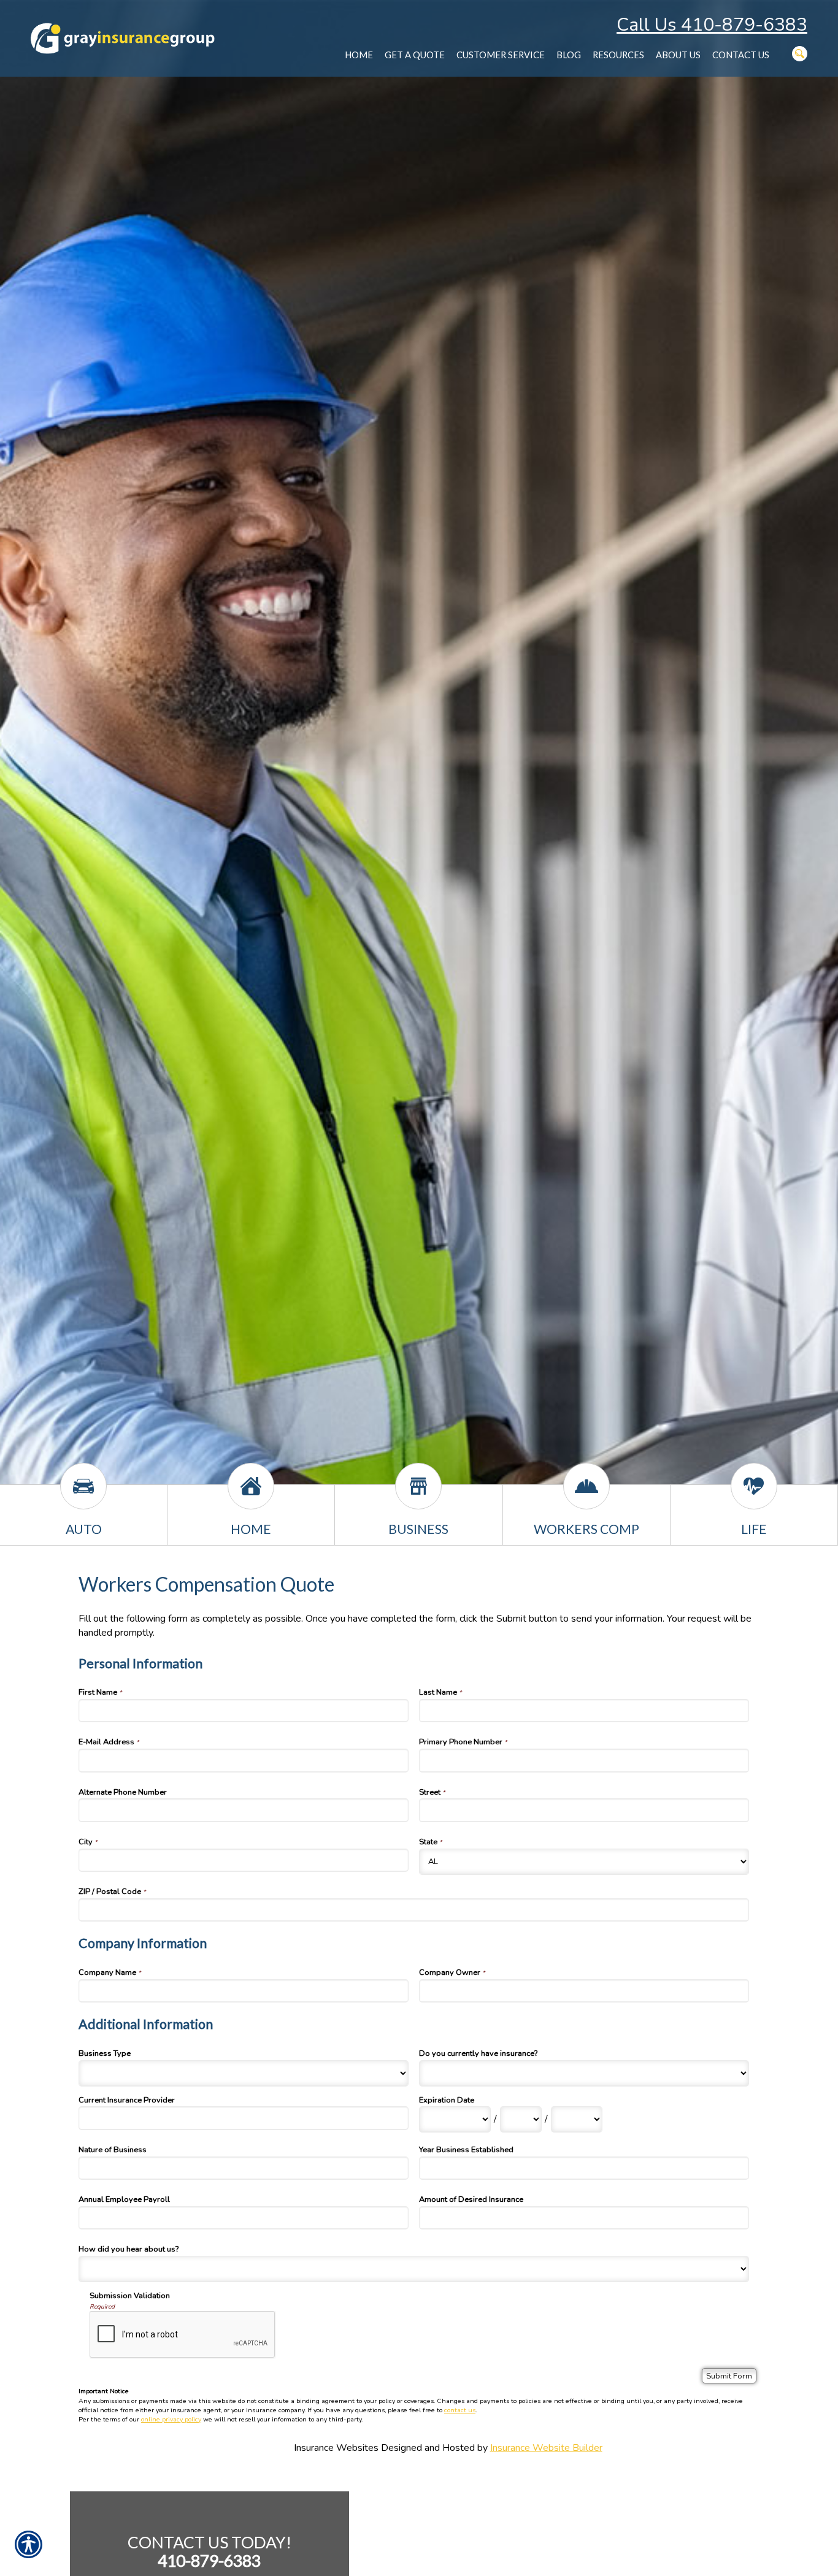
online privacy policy (171, 2419)
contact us (460, 2410)
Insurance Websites (336, 2448)
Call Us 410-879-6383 (712, 25)
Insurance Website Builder (546, 2448)
